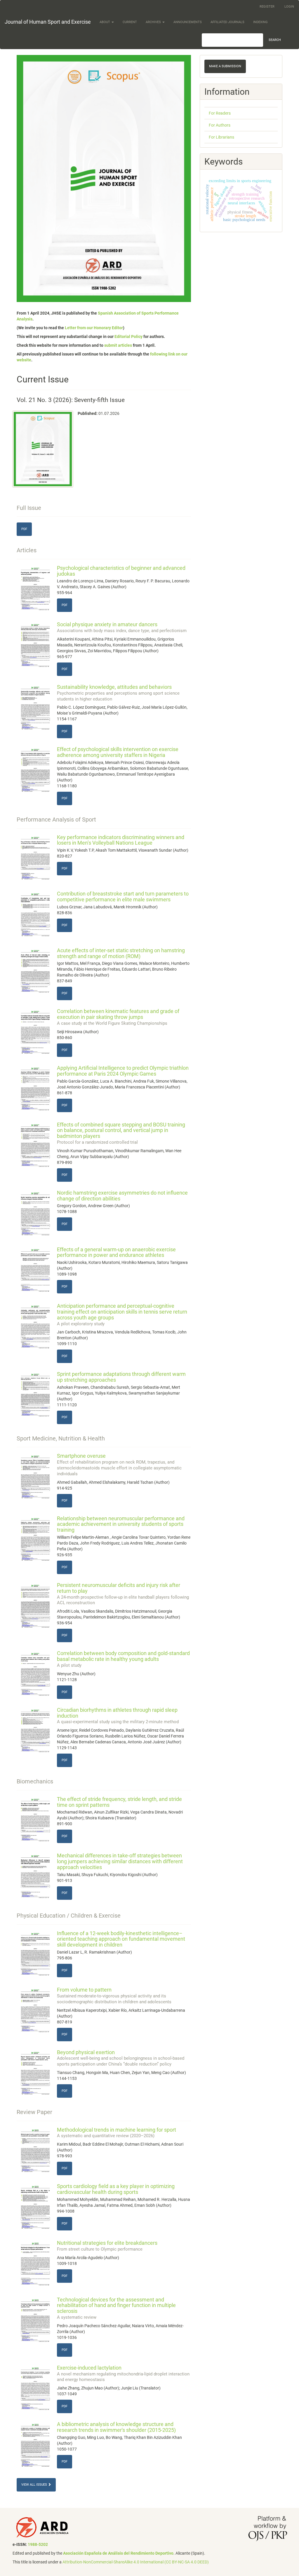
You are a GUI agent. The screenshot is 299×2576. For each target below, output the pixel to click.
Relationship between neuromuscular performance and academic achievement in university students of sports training (121, 1524)
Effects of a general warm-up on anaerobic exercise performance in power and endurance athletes (116, 1252)
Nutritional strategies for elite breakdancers (107, 2246)
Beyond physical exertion (121, 2058)
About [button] (105, 22)
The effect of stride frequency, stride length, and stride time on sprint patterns (119, 1802)
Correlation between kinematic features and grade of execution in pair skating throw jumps (118, 1017)
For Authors (220, 125)
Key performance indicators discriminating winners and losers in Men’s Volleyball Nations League (121, 840)
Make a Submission (225, 66)
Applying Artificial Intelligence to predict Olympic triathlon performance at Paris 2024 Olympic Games (123, 1071)
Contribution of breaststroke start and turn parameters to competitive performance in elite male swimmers (123, 897)
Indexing (260, 22)
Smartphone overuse (119, 1464)
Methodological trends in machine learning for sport (117, 2133)
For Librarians (221, 137)
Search (275, 40)
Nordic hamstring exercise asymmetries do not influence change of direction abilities (122, 1196)
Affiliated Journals (227, 22)
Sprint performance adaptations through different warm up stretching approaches (121, 1377)
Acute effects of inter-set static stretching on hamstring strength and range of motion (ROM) (121, 953)
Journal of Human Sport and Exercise (48, 22)
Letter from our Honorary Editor (94, 328)
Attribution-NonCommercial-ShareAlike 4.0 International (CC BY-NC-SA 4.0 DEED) (136, 2562)
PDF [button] (24, 529)
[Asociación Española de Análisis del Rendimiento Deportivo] (42, 2527)
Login (289, 7)
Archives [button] (154, 22)
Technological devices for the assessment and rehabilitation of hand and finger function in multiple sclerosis (116, 2308)
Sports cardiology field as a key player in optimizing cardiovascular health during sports (116, 2189)
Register (267, 7)
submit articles (118, 345)
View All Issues (35, 2485)
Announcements (188, 22)
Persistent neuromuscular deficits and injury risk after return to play (123, 1594)
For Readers (220, 113)
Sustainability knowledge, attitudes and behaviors (118, 693)
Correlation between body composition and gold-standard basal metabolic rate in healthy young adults (123, 1659)
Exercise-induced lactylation (123, 2373)
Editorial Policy (128, 337)
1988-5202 (38, 2544)
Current (130, 22)
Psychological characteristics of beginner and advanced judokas (121, 571)
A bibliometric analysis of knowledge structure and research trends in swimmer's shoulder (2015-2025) (116, 2427)
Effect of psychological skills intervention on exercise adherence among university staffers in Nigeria (118, 752)
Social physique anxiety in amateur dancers (122, 627)
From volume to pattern (114, 1995)
